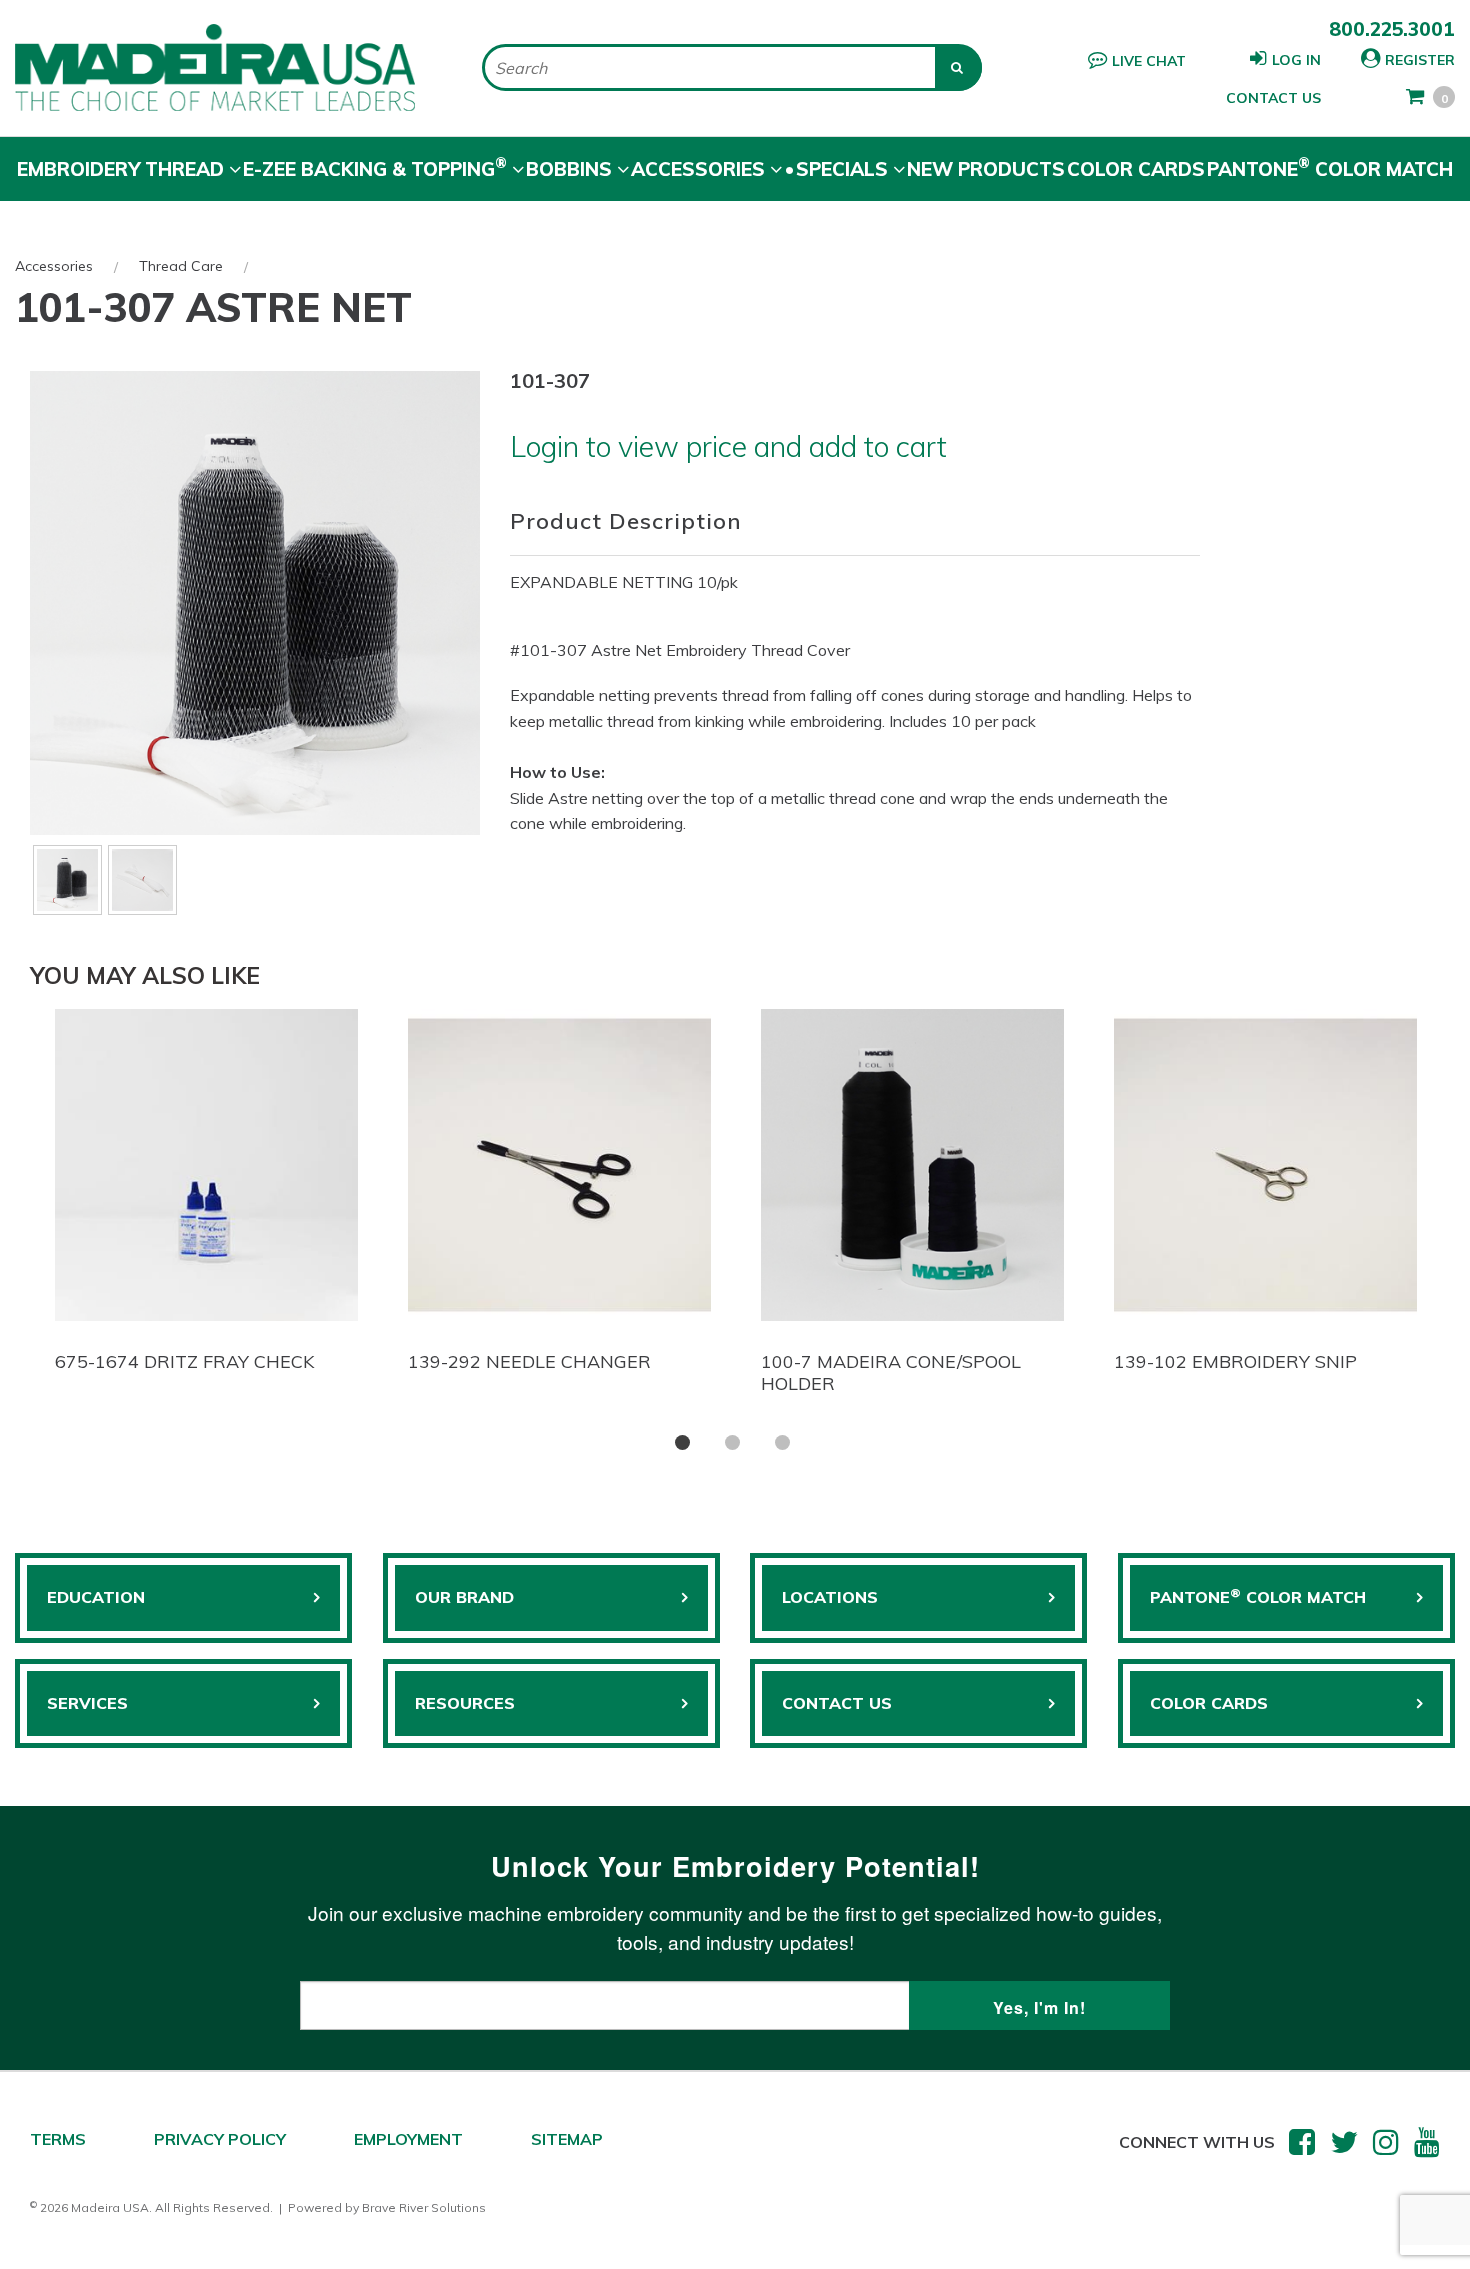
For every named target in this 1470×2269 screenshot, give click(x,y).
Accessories (54, 266)
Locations (830, 1597)
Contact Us (1273, 98)
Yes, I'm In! (1039, 2007)
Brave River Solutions (424, 2207)
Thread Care (181, 266)
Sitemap (567, 2139)
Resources (465, 1703)
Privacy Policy (220, 2139)
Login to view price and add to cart (728, 446)
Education (96, 1597)
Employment (408, 2139)
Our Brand (464, 1597)
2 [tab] (732, 1442)
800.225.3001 (1392, 29)
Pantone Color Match (1330, 167)
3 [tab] (782, 1442)
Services (87, 1703)
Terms (58, 2139)
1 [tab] (682, 1442)
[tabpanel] (206, 1196)
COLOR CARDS (1209, 1703)
